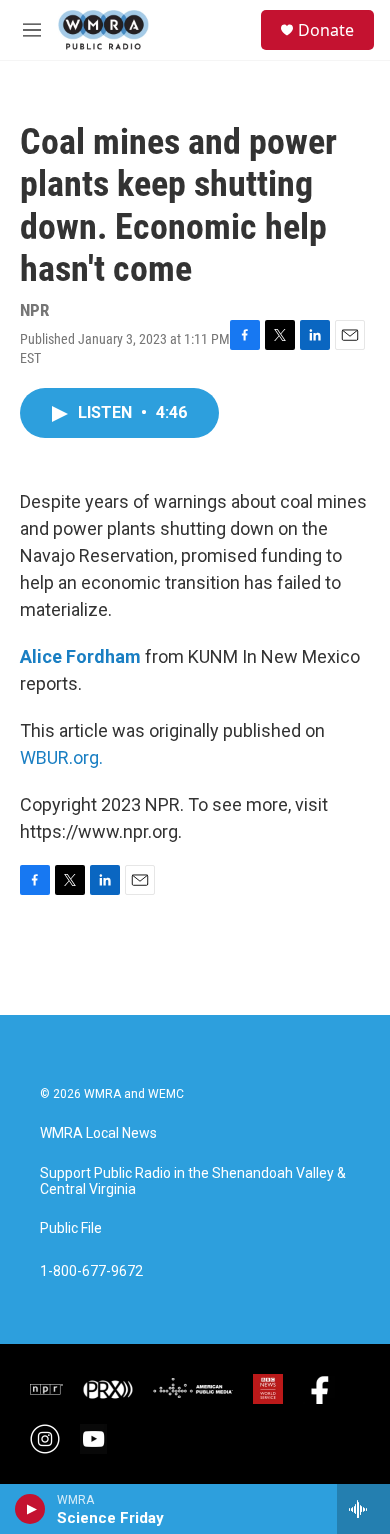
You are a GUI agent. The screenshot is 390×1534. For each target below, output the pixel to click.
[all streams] (363, 1509)
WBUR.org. (61, 757)
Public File (71, 1228)
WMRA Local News (98, 1133)
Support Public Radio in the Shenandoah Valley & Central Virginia (193, 1181)
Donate (326, 30)
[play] (30, 1509)
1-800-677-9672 (91, 1271)
